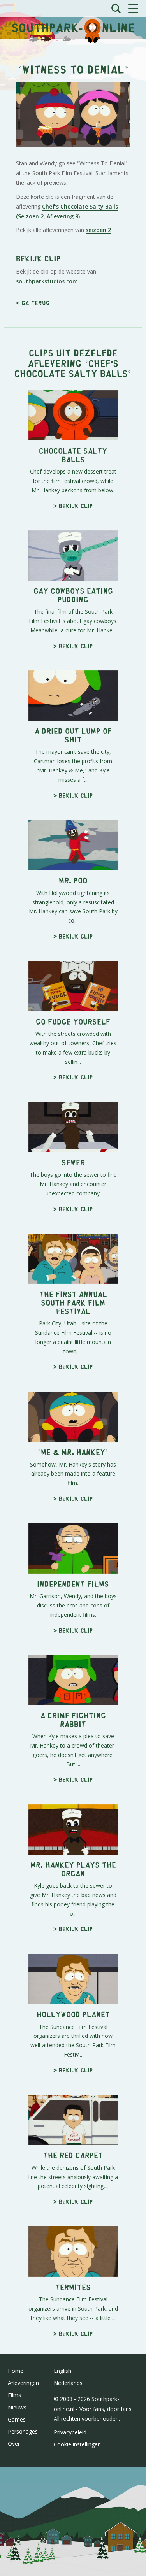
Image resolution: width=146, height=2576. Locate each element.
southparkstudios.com (47, 281)
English (62, 2371)
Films (14, 2395)
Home (16, 2371)
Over (14, 2444)
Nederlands (68, 2383)
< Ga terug (33, 303)
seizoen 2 (98, 230)
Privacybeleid (70, 2432)
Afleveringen (23, 2383)
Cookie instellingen (77, 2444)
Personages (23, 2431)
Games (17, 2419)
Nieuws (17, 2407)
